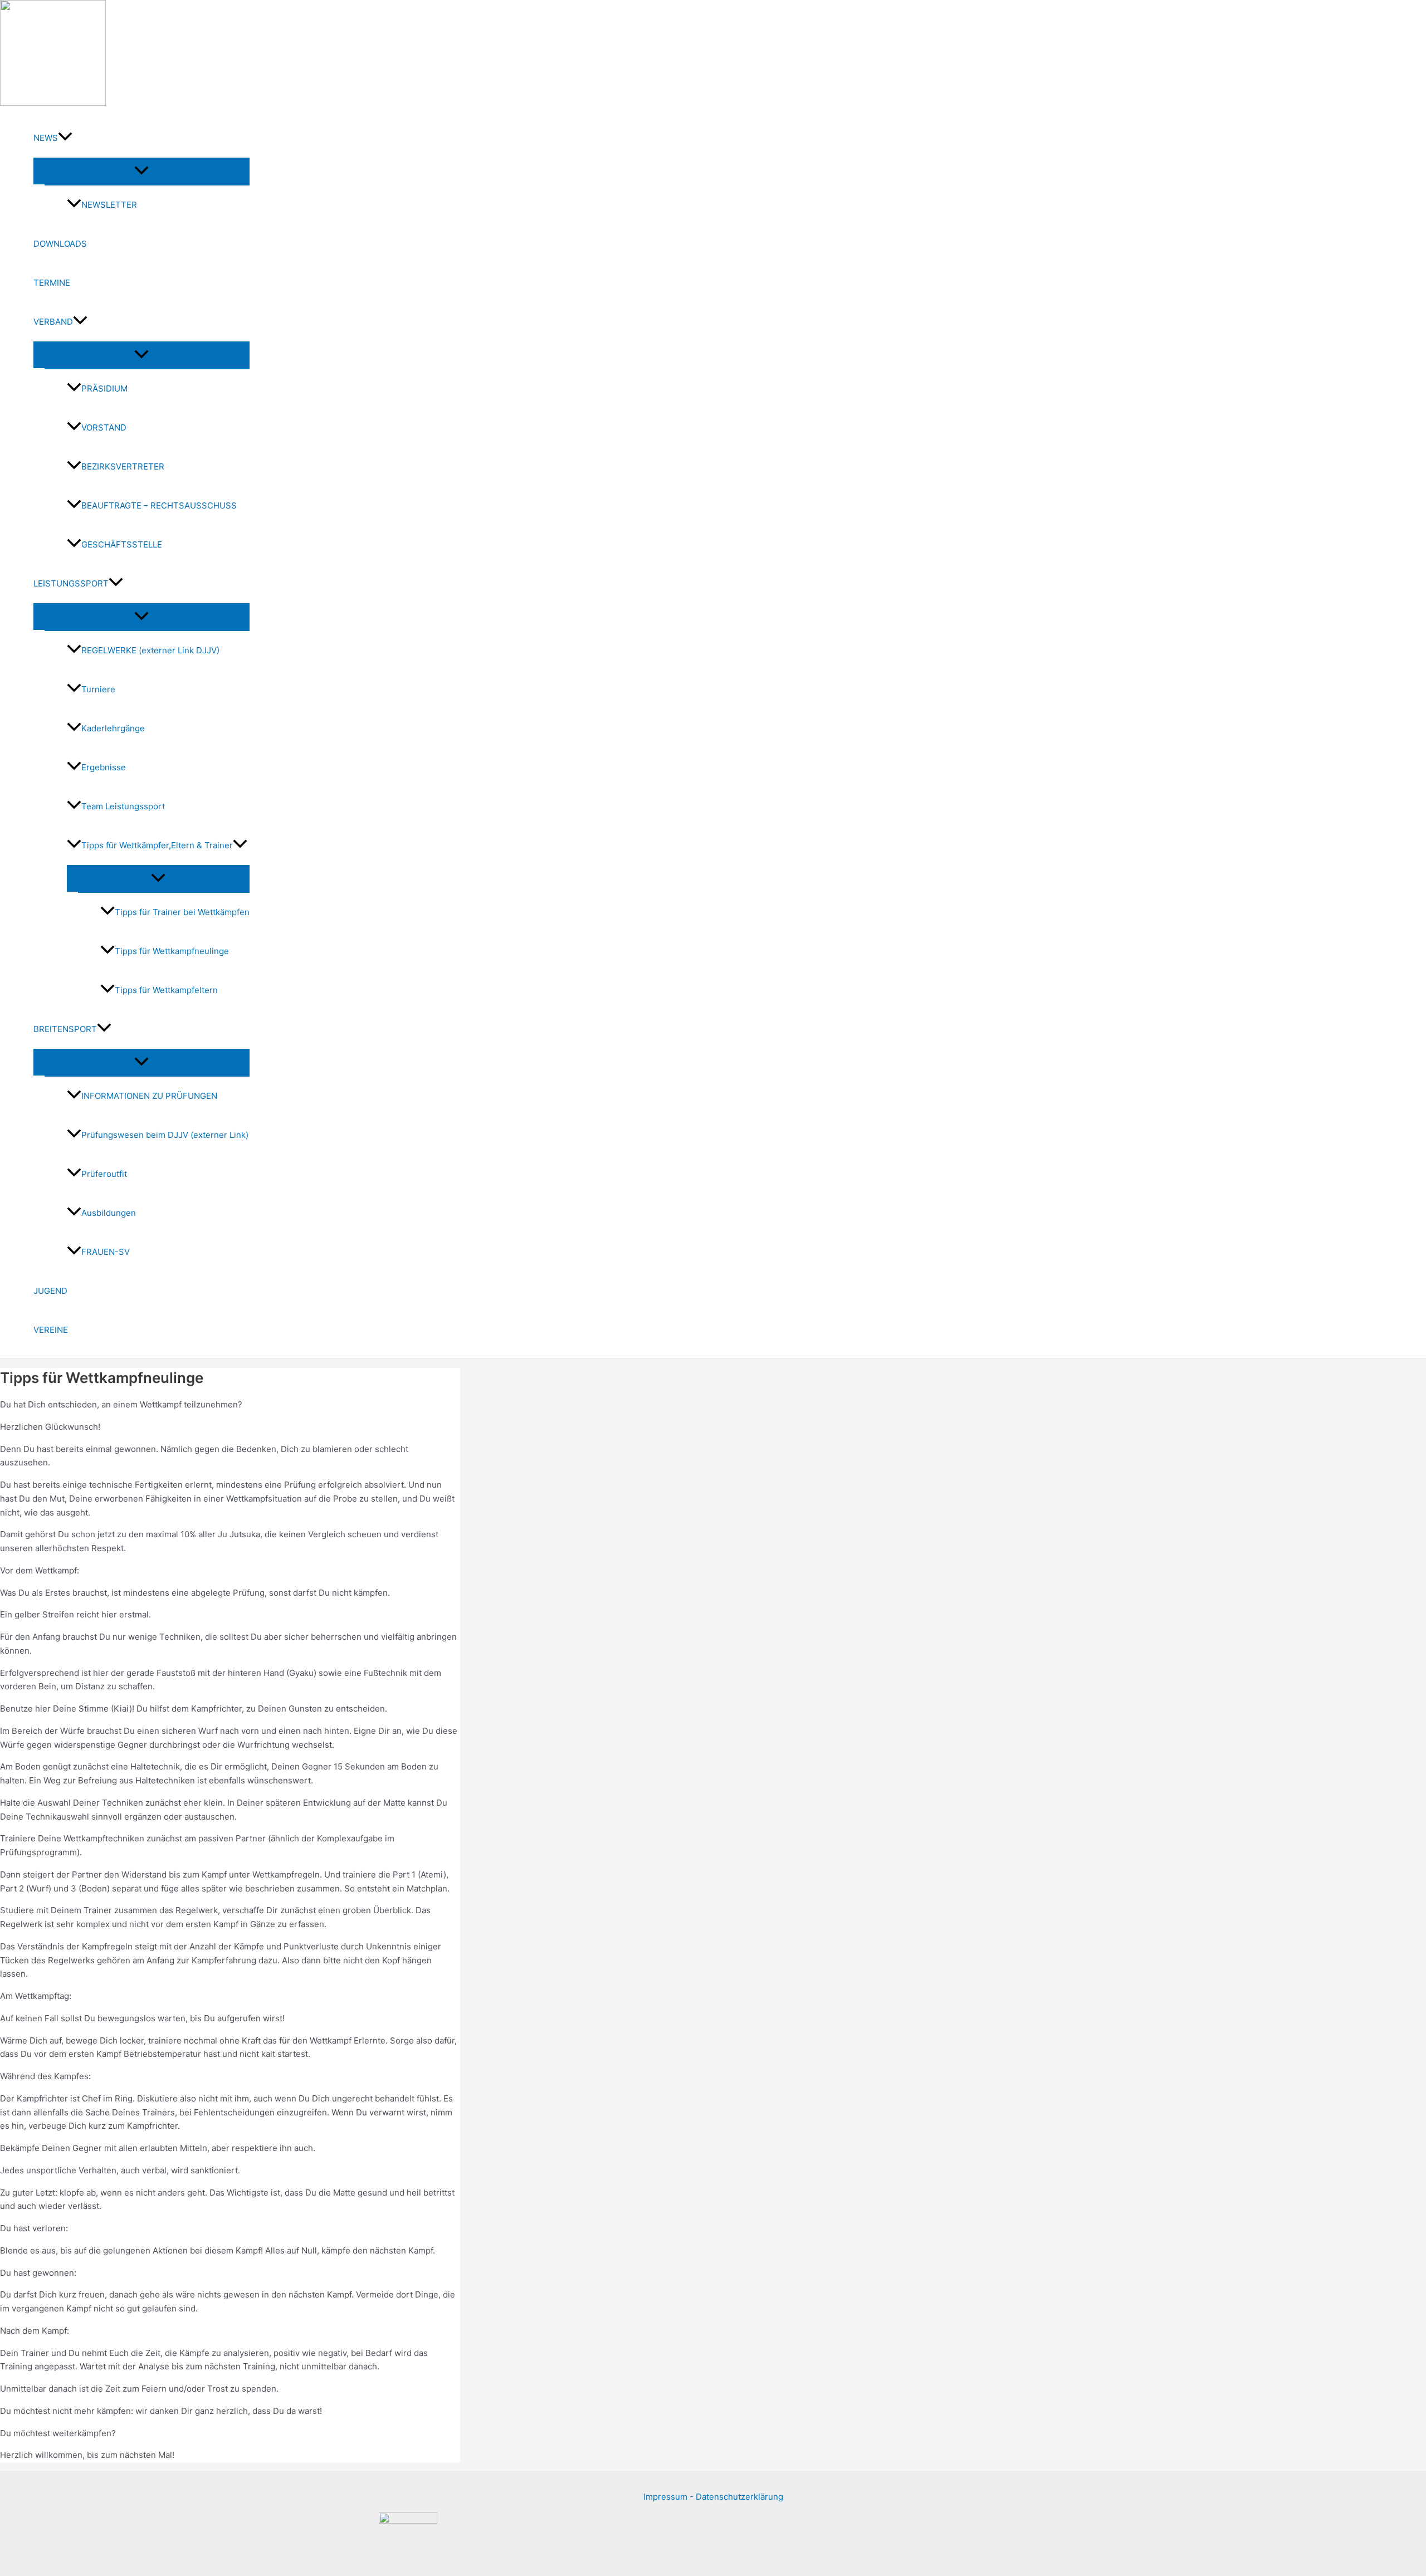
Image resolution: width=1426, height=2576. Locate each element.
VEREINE (51, 1330)
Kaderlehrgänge (113, 728)
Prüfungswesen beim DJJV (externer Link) (165, 1135)
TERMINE (52, 283)
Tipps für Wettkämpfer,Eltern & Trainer (157, 845)
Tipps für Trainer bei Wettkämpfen (182, 912)
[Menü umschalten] (141, 171)
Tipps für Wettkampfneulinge (172, 951)
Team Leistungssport (123, 806)
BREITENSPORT (65, 1029)
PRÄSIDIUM (104, 388)
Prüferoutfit (104, 1174)
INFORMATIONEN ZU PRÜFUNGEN (149, 1096)
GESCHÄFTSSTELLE (122, 544)
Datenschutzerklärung (739, 2497)
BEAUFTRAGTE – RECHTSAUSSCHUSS (159, 505)
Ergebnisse (104, 767)
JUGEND (50, 1291)
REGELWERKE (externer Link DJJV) (150, 650)
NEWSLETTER (109, 205)
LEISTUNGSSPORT (71, 583)
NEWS (46, 138)
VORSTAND (104, 427)
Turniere (98, 689)
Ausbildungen (109, 1213)
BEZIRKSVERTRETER (123, 466)
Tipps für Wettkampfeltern (166, 990)
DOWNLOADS (60, 244)
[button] (65, 138)
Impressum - (670, 2497)
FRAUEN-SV (106, 1252)
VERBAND (53, 322)
